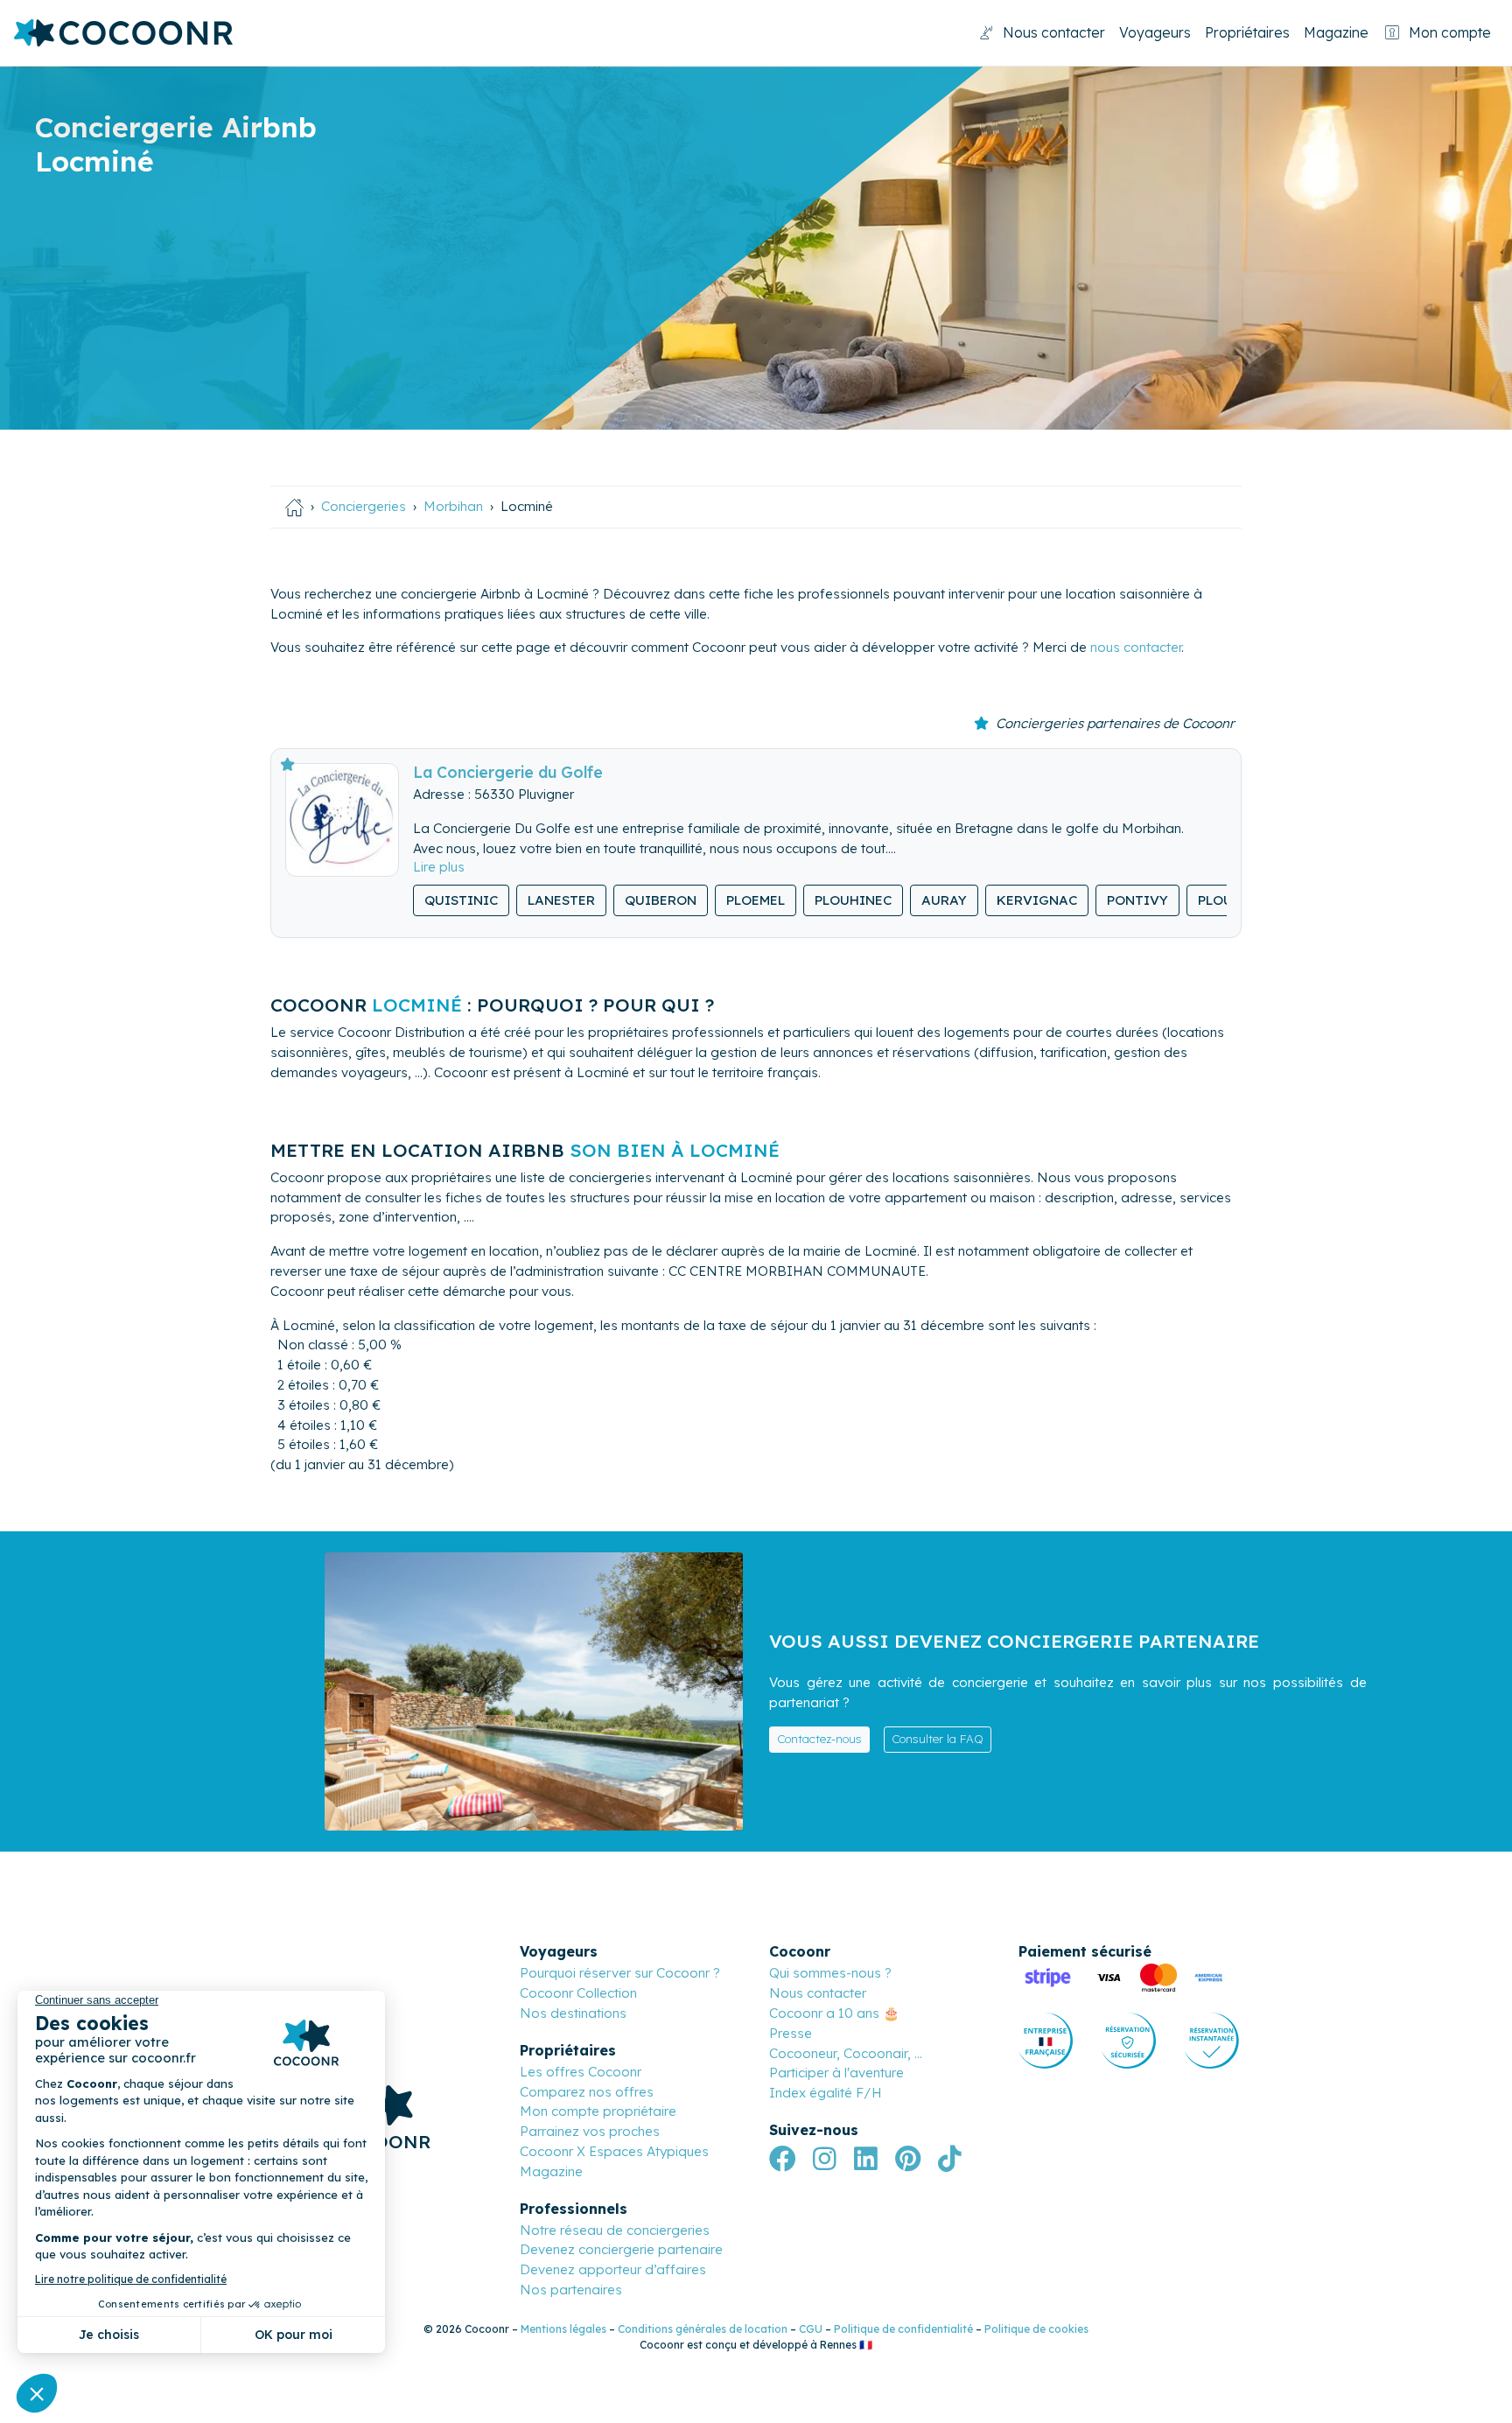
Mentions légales (563, 2329)
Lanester (561, 900)
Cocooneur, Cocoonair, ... (846, 2053)
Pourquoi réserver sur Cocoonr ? (620, 1973)
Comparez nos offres (587, 2092)
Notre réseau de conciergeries (615, 2230)
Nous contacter (1054, 32)
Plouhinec (853, 900)
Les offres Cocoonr (581, 2072)
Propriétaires (1247, 32)
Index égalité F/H (826, 2093)
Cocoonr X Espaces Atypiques (614, 2151)
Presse (791, 2033)
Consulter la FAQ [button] (938, 1739)
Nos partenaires (571, 2290)
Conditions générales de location (703, 2329)
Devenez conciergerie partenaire (621, 2249)
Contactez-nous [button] (819, 1739)
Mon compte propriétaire (598, 2111)
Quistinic (461, 900)
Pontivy (1137, 900)
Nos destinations (573, 2013)
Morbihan (453, 506)
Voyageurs (1155, 32)
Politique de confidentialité (903, 2329)
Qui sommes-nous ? (830, 1973)
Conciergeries (364, 506)
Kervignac (1037, 900)
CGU (811, 2329)
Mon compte (1450, 32)
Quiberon (661, 900)
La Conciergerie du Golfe (508, 772)
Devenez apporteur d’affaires (613, 2269)
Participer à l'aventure (836, 2073)
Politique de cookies (1036, 2329)
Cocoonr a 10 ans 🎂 (834, 2013)
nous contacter (1136, 647)
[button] (439, 867)
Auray (944, 900)
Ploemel (756, 900)
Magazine (1336, 32)
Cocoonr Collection (578, 1993)
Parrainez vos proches (590, 2131)
